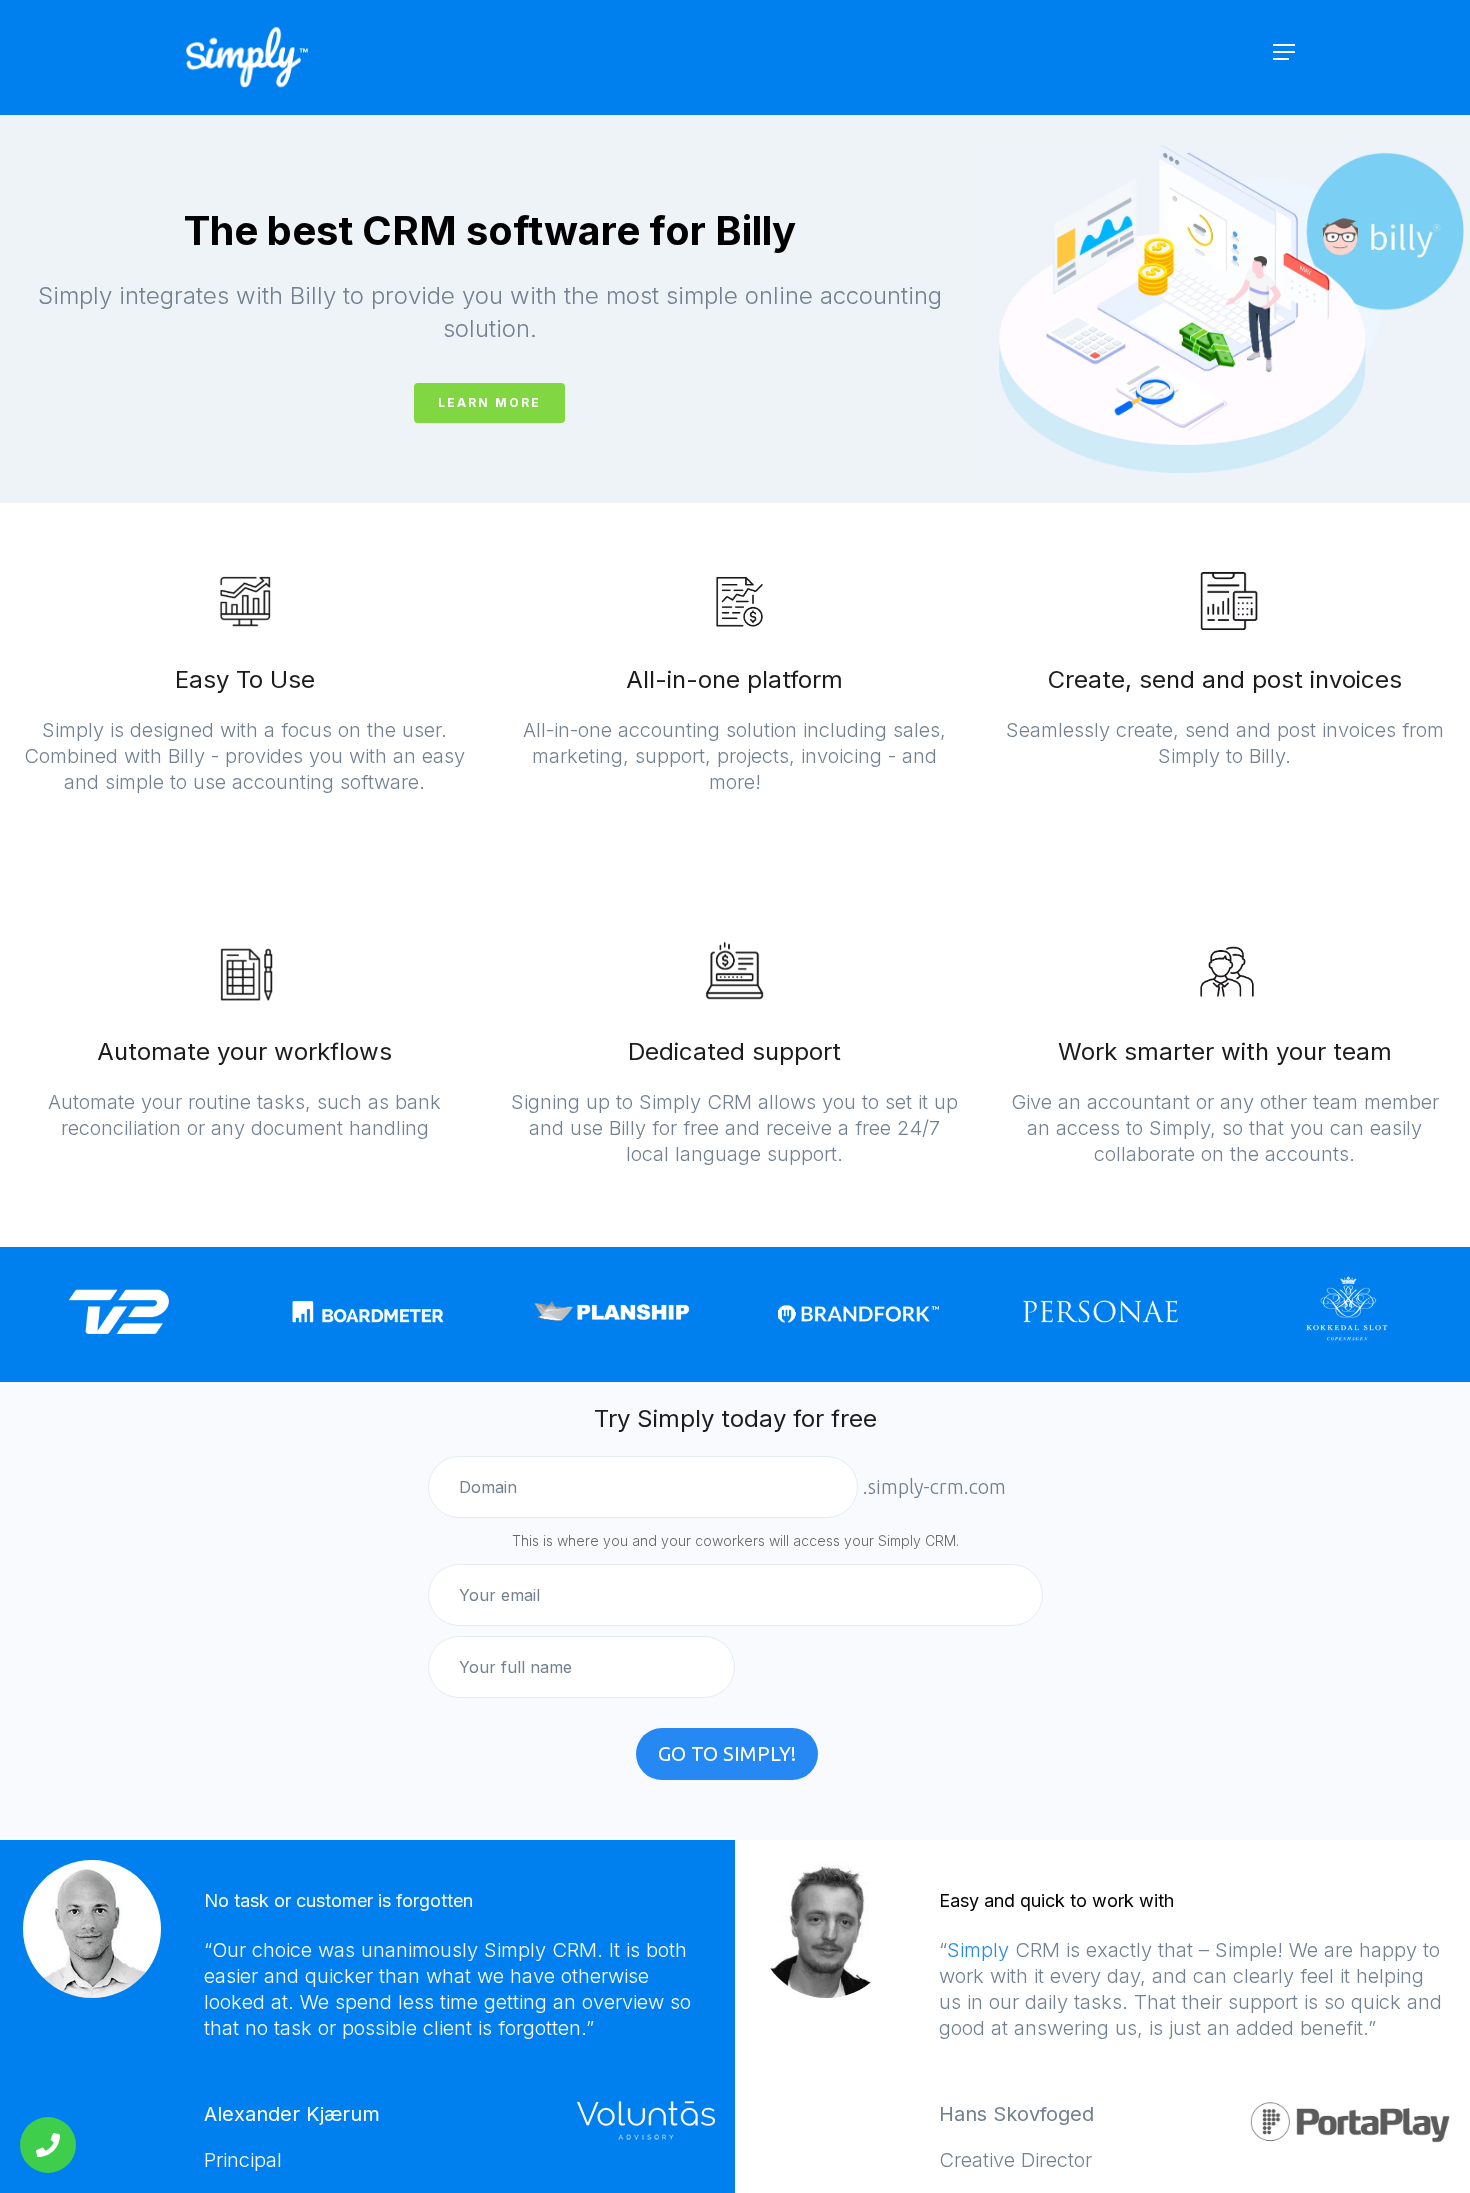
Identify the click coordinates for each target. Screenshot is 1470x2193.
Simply (978, 1950)
